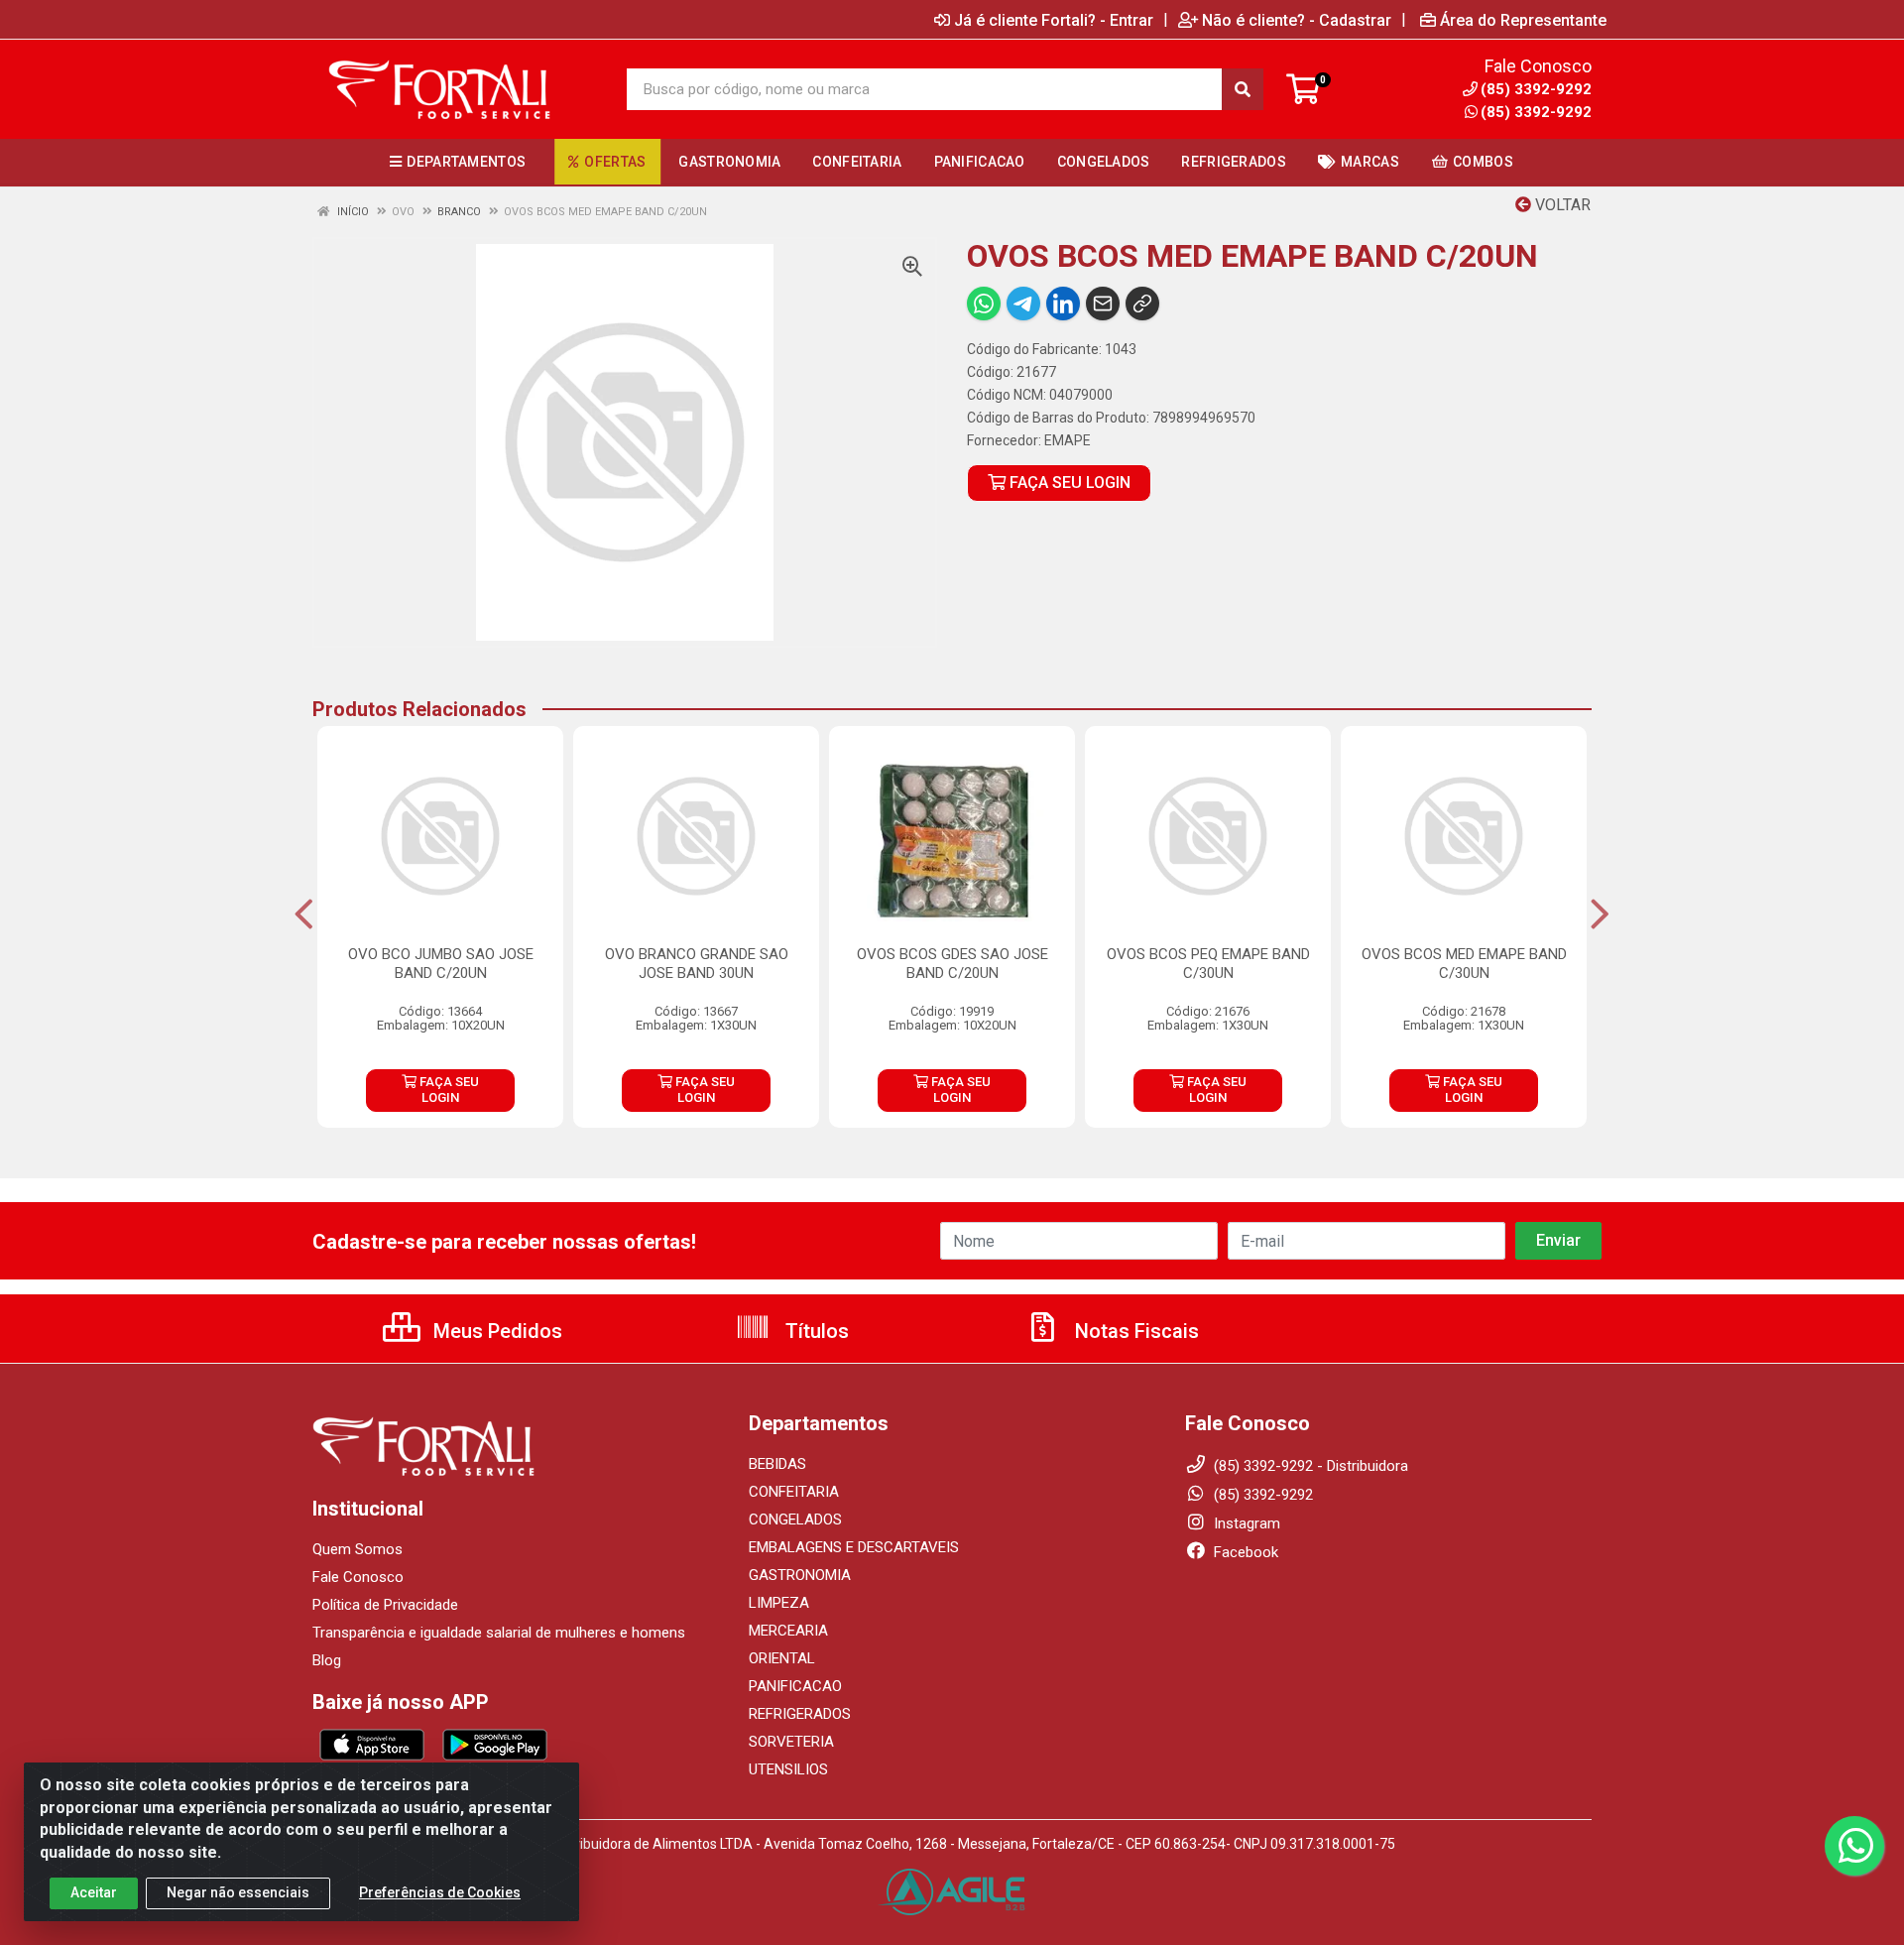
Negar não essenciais (238, 1892)
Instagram (1245, 1523)
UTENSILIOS (788, 1769)
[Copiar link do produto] (1142, 304)
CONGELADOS (795, 1520)
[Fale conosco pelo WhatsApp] (1854, 1846)
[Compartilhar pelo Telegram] (1023, 304)
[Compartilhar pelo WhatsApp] (984, 304)
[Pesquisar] (1243, 89)
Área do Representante (1523, 20)
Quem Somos (357, 1549)
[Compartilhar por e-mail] (1103, 304)
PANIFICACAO (795, 1686)
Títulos (815, 1331)
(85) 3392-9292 (1536, 112)
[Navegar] (304, 914)
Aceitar (94, 1892)
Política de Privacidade (385, 1605)
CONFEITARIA (794, 1492)
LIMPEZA (779, 1603)
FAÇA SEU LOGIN (1068, 483)
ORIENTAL (782, 1658)
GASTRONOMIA (800, 1575)
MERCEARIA (788, 1631)
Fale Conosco (358, 1577)
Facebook (1244, 1552)
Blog (327, 1660)
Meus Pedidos (495, 1331)
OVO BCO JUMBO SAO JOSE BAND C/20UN (441, 964)
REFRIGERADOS (800, 1714)
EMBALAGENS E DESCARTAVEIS (854, 1547)
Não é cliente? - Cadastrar (1297, 20)
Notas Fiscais (1134, 1331)
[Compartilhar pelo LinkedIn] (1063, 304)
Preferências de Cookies (440, 1892)
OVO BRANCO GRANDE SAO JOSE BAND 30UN (697, 964)
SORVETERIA (791, 1742)
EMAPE (1068, 440)
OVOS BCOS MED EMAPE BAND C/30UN (1464, 964)
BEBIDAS (777, 1464)
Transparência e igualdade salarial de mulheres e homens (499, 1633)
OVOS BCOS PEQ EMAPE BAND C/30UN (1208, 964)
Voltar (1561, 205)
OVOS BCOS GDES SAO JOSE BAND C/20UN (952, 964)
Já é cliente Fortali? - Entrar (1054, 20)
